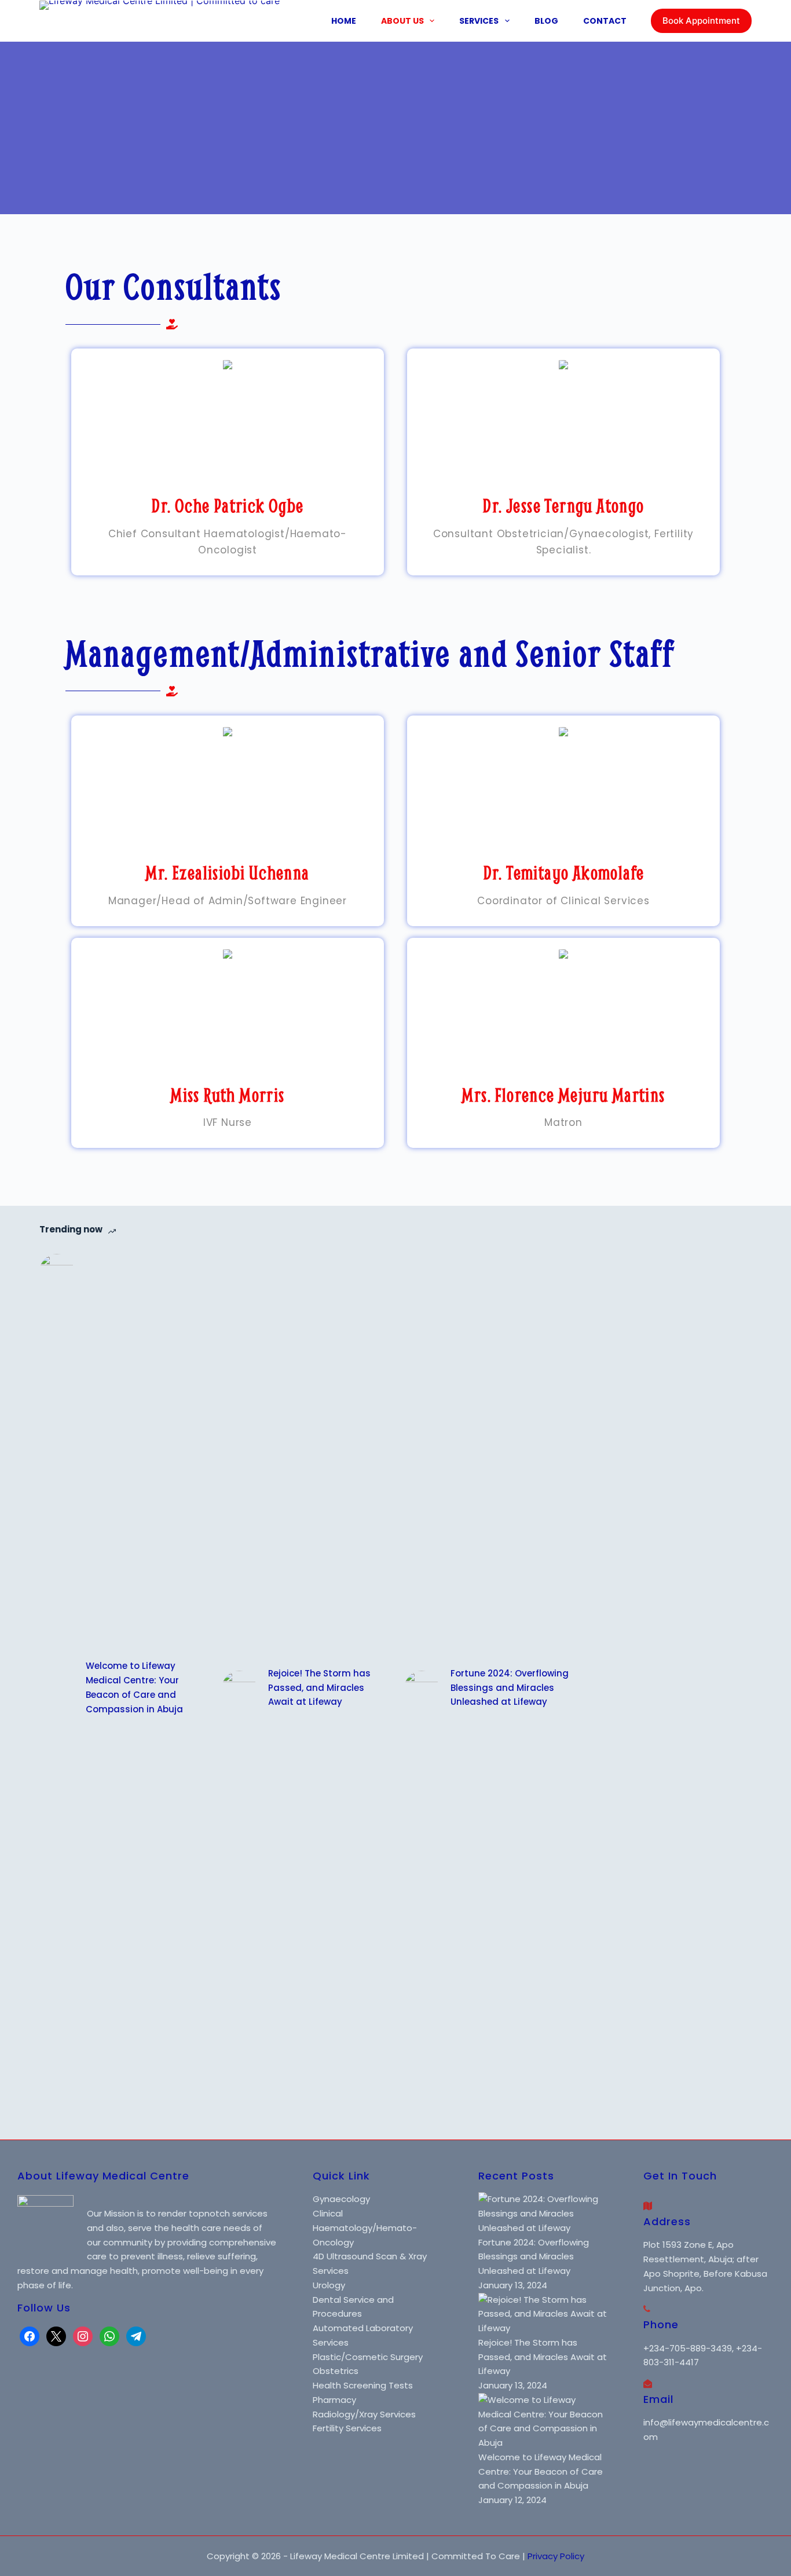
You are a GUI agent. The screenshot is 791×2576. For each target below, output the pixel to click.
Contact (605, 21)
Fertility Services (347, 2428)
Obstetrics (336, 2371)
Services (479, 21)
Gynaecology (341, 2199)
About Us (402, 21)
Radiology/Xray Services (364, 2414)
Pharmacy (334, 2400)
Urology (329, 2285)
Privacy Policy (556, 2556)
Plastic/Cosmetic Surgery (368, 2357)
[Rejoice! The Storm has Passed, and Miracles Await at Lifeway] (239, 1688)
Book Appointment (701, 21)
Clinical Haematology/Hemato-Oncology (365, 2228)
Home (344, 21)
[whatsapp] (109, 2335)
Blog (546, 21)
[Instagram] (83, 2335)
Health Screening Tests (363, 2385)
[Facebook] (30, 2335)
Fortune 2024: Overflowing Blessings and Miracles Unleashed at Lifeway (510, 1688)
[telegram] (136, 2335)
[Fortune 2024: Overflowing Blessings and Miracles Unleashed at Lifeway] (422, 1688)
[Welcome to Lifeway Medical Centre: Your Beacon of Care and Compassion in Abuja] (57, 1688)
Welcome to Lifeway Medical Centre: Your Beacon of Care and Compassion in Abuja (134, 1687)
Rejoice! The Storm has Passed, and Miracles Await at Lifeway (319, 1688)
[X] (56, 2335)
